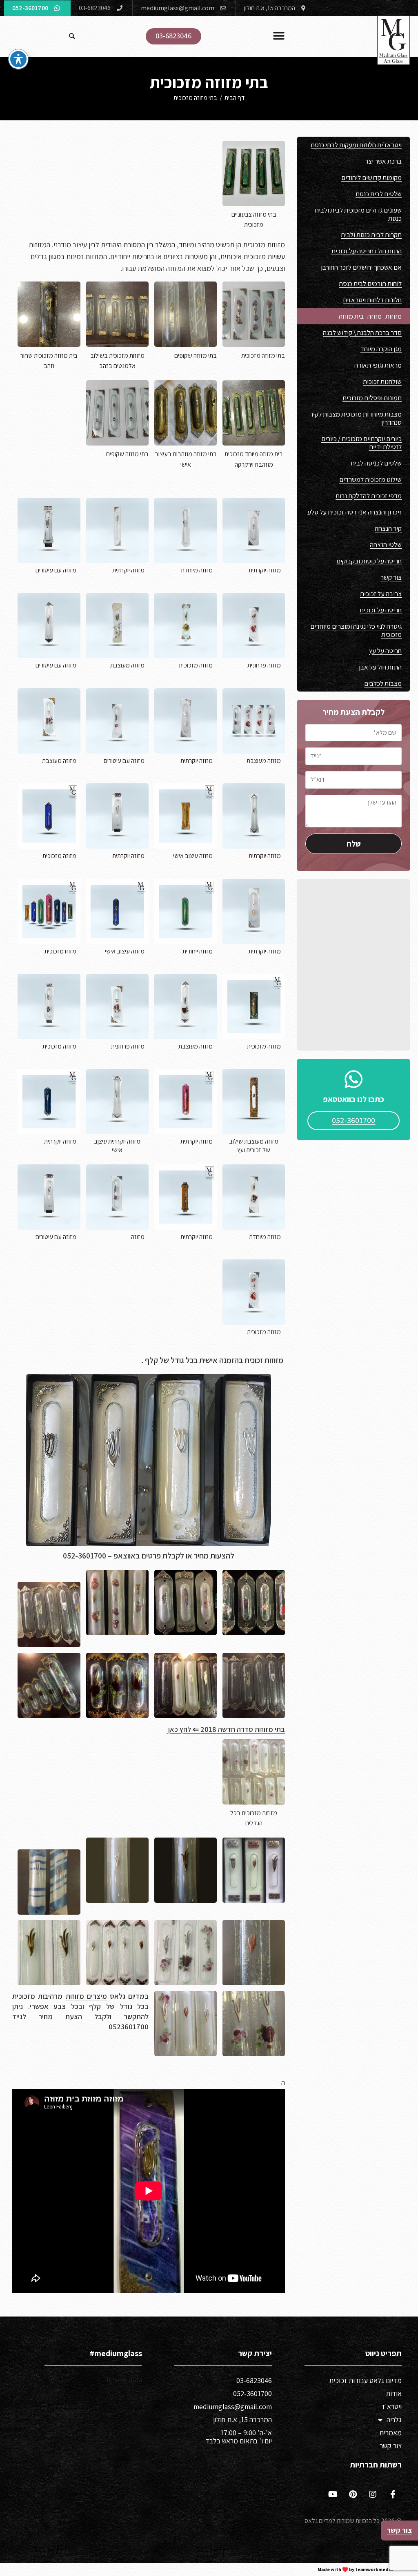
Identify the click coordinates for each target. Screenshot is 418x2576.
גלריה (394, 2420)
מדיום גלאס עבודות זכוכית (365, 2380)
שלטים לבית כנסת (379, 194)
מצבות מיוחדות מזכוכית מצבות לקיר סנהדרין (356, 418)
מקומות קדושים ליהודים (371, 177)
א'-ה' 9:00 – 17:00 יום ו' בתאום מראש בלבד (239, 2437)
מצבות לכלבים (383, 683)
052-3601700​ (252, 2393)
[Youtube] (333, 2494)
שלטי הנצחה (386, 545)
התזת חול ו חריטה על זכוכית (367, 251)
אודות (394, 2393)
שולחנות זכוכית (382, 381)
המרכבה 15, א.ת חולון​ (242, 2420)
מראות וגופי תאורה (378, 365)
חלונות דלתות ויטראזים (372, 300)
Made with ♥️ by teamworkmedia (355, 2569)
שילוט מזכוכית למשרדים (370, 479)
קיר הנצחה (388, 528)
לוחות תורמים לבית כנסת (370, 284)
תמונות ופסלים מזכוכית (372, 398)
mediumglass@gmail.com (233, 2406)
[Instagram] (373, 2494)
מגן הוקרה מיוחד (381, 349)
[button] (279, 36)
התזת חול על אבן (380, 667)
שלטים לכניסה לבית (376, 463)
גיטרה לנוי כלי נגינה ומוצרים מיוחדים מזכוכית (356, 630)
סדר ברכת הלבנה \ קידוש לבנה (362, 333)
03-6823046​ (254, 2380)
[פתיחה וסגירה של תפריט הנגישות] (18, 59)
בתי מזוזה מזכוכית (195, 98)
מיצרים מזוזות (86, 1996)
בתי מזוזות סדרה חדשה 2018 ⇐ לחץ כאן (226, 1729)
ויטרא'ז (392, 2406)
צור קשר (391, 577)
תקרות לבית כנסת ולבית (371, 235)
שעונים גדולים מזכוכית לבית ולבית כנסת (358, 214)
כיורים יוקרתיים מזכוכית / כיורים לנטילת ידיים (361, 443)
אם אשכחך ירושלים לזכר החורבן (361, 267)
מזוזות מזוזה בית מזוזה (370, 316)
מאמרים (391, 2433)
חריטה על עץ (385, 651)
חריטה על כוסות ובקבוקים (369, 561)
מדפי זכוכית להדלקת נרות (369, 496)
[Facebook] (393, 2494)
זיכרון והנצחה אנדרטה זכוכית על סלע (355, 512)
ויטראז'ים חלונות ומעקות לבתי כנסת (356, 145)
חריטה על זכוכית (381, 610)
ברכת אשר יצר (383, 161)
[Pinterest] (353, 2494)
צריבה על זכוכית (381, 594)
